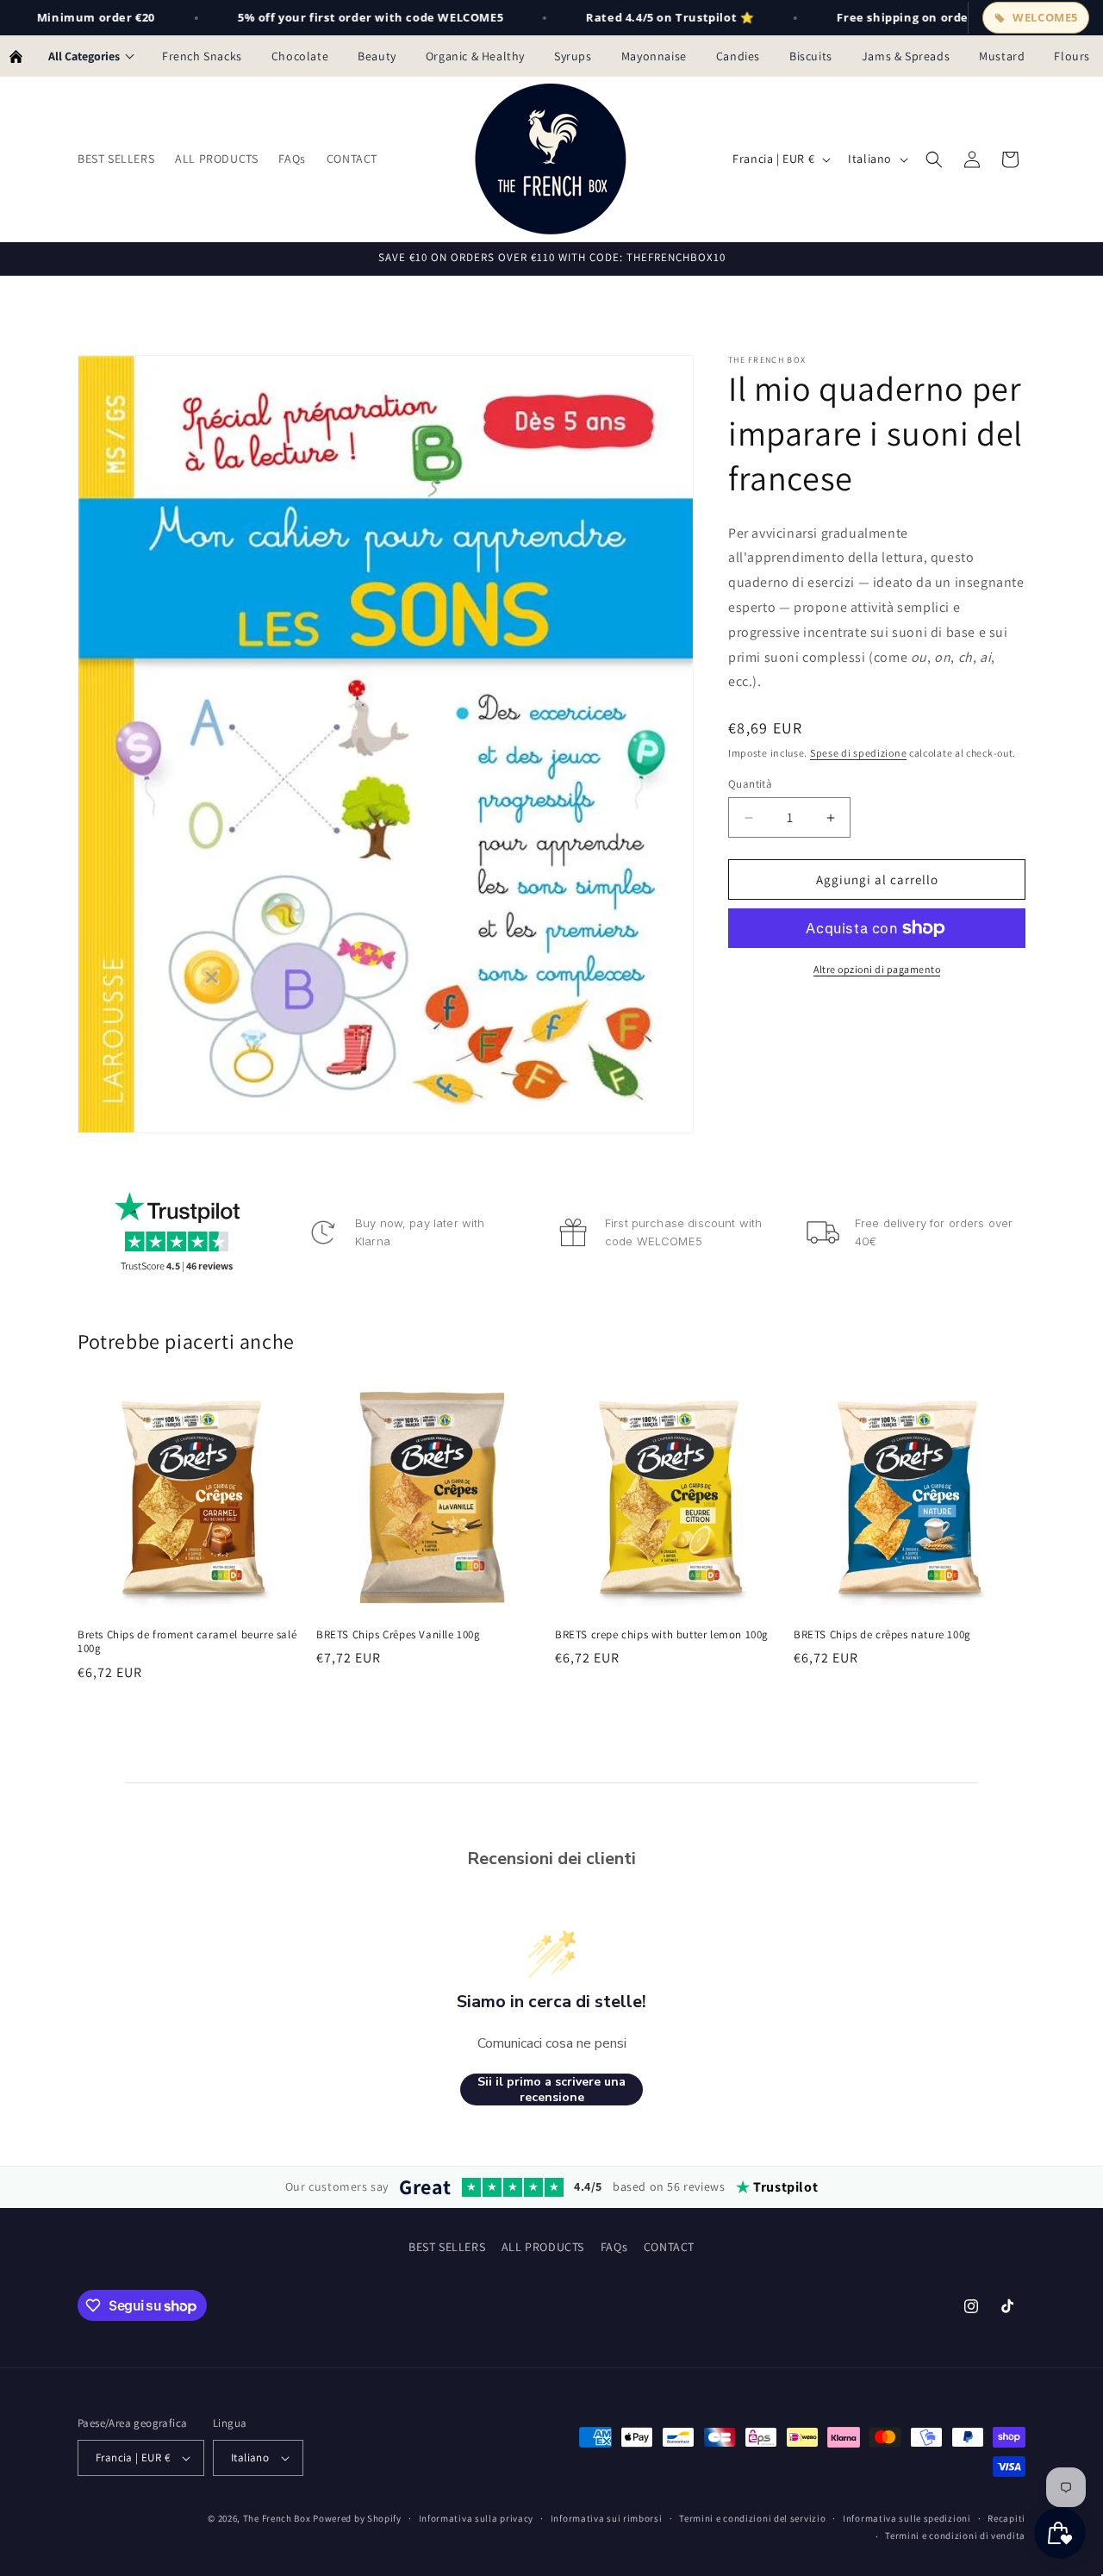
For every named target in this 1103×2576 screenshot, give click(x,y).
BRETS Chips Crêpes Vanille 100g (399, 1635)
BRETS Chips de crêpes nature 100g (882, 1635)
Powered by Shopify (357, 2518)
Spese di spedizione (858, 753)
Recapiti (1006, 2518)
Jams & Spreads (906, 56)
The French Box (277, 2518)
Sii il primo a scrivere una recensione (551, 2089)
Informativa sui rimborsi (607, 2518)
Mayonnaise (654, 56)
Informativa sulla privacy (477, 2518)
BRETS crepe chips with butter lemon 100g (662, 1635)
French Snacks (202, 56)
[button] (934, 159)
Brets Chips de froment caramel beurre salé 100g (187, 1642)
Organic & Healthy (475, 56)
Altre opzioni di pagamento (877, 969)
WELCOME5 (1045, 17)
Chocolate (300, 56)
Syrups (573, 56)
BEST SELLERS (447, 2247)
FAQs (614, 2247)
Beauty (377, 56)
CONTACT (669, 2247)
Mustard (1002, 56)
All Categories (84, 56)
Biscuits (811, 56)
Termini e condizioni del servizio (752, 2518)
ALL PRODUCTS (543, 2247)
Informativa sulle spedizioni (907, 2518)
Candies (738, 56)
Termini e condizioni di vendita (955, 2535)
